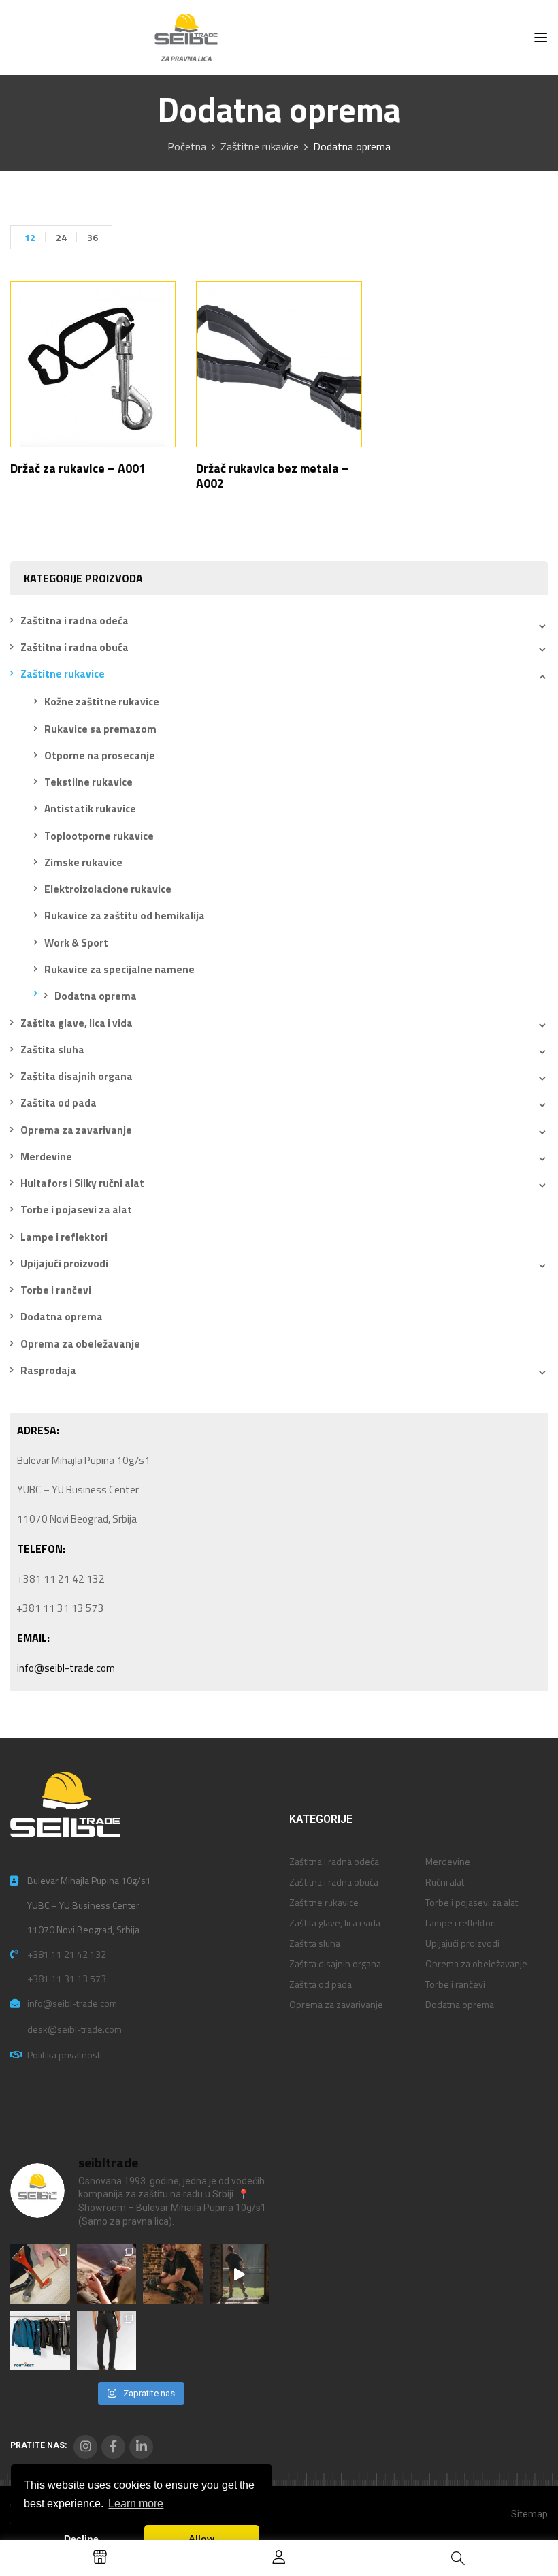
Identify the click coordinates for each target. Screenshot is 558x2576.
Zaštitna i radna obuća (75, 647)
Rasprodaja (48, 1370)
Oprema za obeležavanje (80, 1344)
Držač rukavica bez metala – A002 (273, 476)
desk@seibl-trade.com (75, 2029)
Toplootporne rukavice (99, 836)
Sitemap (529, 2514)
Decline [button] (81, 2539)
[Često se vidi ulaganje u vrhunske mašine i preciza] (240, 2274)
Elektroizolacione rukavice (108, 889)
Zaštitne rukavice (260, 146)
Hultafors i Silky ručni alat (82, 1183)
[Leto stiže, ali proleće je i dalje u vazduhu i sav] (107, 2274)
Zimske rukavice (83, 862)
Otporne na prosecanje (100, 756)
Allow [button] (201, 2539)
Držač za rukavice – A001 (78, 468)
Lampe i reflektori (64, 1237)
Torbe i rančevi (56, 1290)
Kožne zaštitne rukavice (102, 702)
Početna (187, 146)
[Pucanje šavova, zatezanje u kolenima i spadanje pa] (173, 2274)
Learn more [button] (136, 2503)
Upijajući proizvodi (64, 1263)
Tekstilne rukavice (88, 782)
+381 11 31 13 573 (67, 1978)
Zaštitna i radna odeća (75, 621)
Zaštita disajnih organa (77, 1076)
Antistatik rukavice (90, 809)
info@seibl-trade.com (66, 1668)
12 (30, 237)
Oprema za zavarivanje (76, 1130)
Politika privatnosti (65, 2055)
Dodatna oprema (96, 996)
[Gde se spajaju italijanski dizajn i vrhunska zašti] (107, 2341)
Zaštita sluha (52, 1050)
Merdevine (46, 1157)
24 (61, 237)
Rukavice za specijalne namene (119, 969)
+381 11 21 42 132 (67, 1954)
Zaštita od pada (59, 1103)
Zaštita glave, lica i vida (77, 1023)
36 (93, 237)
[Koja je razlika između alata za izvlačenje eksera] (40, 2274)
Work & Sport (76, 943)
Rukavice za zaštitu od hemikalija (125, 916)
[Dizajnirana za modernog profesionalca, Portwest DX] (40, 2341)
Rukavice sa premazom (100, 729)
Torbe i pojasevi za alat (76, 1210)
